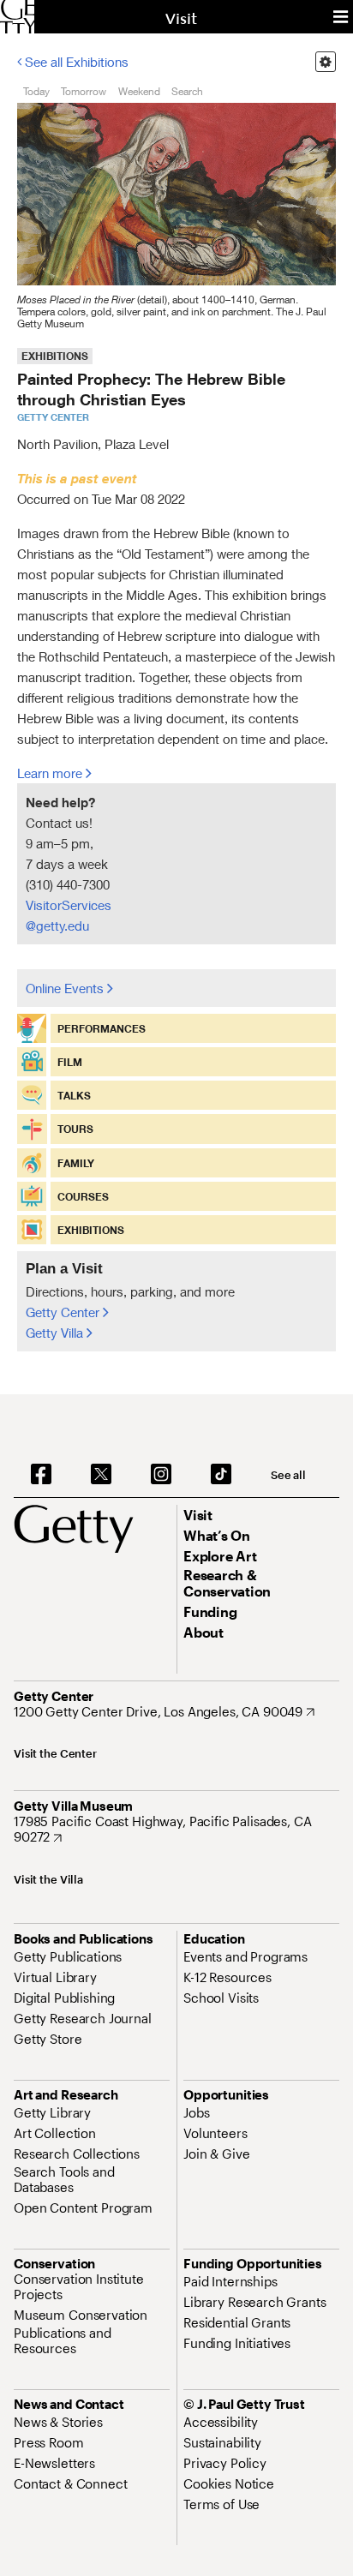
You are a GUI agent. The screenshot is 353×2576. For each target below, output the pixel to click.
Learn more (51, 773)
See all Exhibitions (75, 62)
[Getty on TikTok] (221, 1475)
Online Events (66, 988)
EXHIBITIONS (55, 356)
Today (36, 91)
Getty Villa (56, 1333)
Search (187, 91)
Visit (181, 19)
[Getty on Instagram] (161, 1475)
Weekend (139, 91)
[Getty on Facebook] (41, 1475)
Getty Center (64, 1312)
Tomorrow (84, 91)
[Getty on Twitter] (101, 1475)
